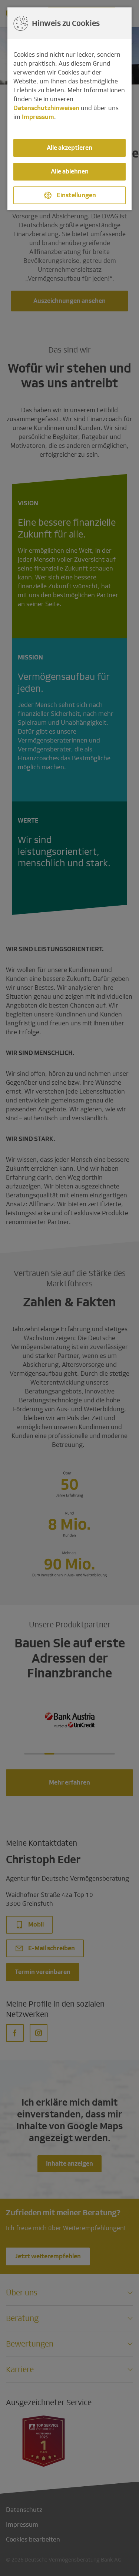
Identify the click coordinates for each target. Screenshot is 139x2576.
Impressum (38, 117)
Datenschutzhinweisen (46, 108)
